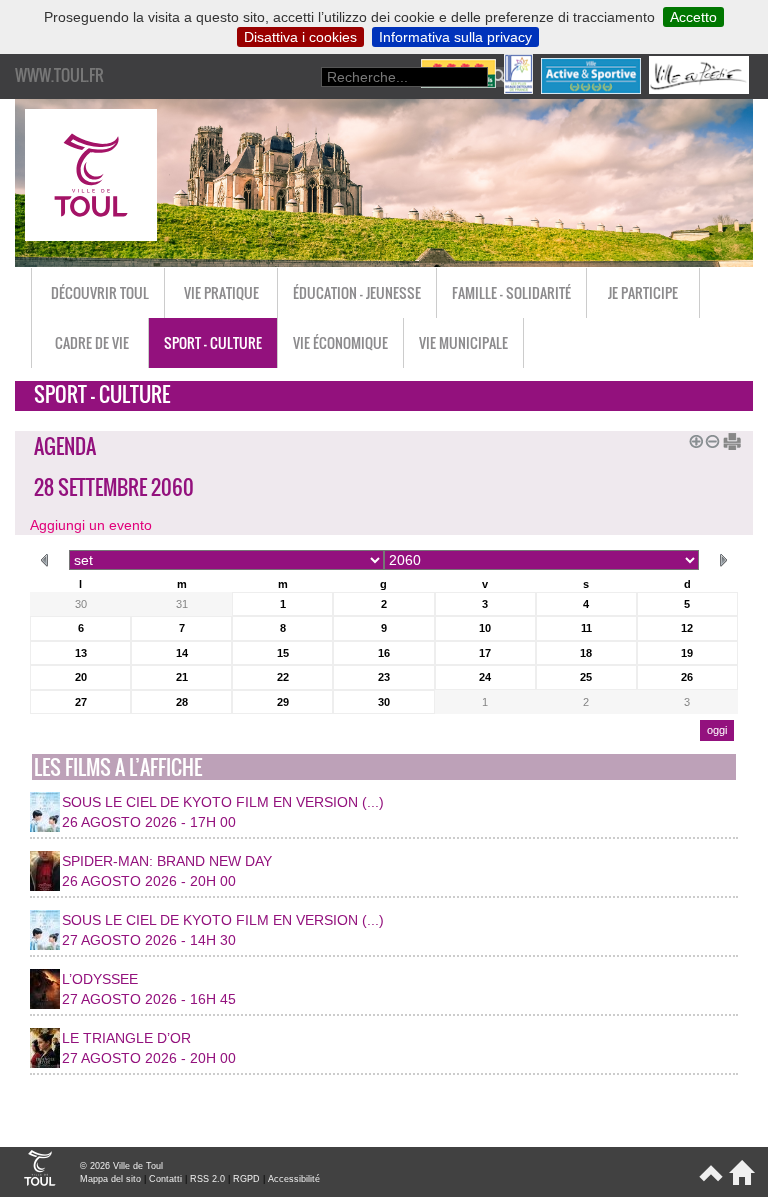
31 (182, 604)
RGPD (246, 1179)
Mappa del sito (110, 1179)
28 (182, 702)
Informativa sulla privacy (455, 37)
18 (586, 653)
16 (384, 653)
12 (687, 628)
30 (81, 604)
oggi (717, 730)
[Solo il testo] (725, 439)
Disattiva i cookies (300, 37)
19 (687, 653)
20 (81, 677)
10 (485, 628)
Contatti (165, 1179)
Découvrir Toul (100, 292)
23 (384, 677)
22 (283, 677)
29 (283, 702)
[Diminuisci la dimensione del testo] (709, 439)
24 (485, 677)
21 (182, 677)
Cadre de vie (92, 342)
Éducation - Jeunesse (357, 292)
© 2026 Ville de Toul (121, 1166)
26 (687, 677)
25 (586, 677)
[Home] (738, 1181)
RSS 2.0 (207, 1179)
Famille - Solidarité (511, 292)
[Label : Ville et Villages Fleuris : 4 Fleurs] (460, 89)
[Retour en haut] (709, 1181)
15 (283, 653)
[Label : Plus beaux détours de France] (520, 89)
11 (586, 628)
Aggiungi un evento (91, 525)
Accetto (693, 17)
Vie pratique (221, 292)
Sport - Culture (213, 342)
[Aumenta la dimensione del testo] (693, 439)
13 (81, 653)
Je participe (643, 292)
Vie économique (340, 342)
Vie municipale (463, 342)
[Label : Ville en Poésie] (701, 89)
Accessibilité (294, 1179)
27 (81, 702)
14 (182, 653)
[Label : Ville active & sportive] (593, 89)
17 (485, 653)
